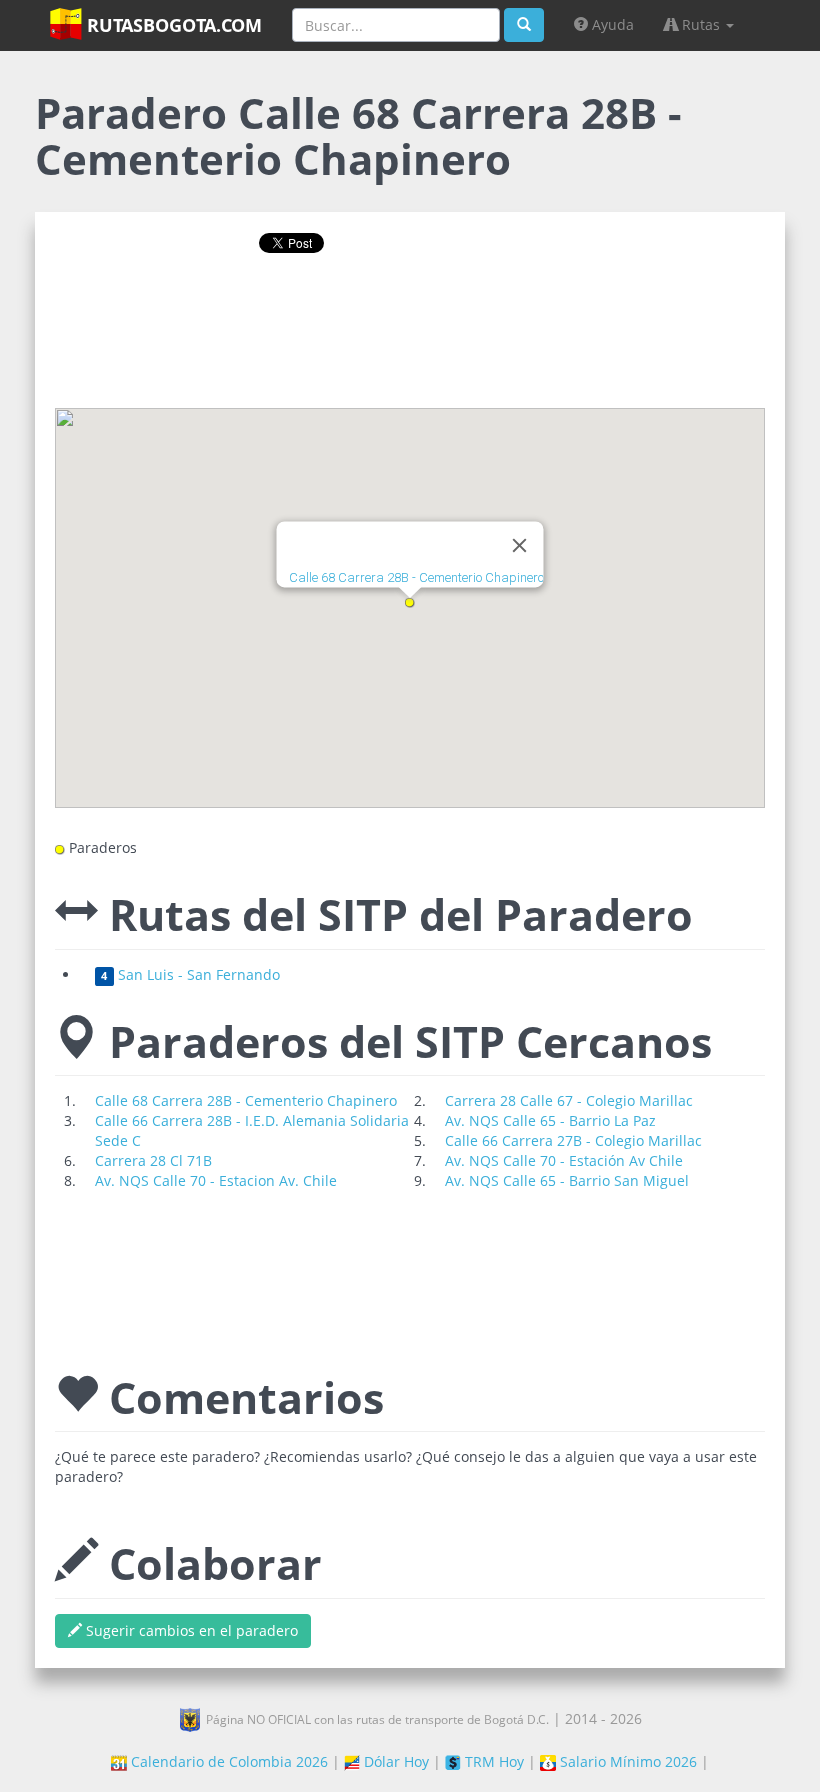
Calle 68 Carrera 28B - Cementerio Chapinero (416, 578)
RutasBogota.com (172, 25)
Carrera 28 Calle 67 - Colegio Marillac (569, 1100)
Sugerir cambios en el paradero (190, 1630)
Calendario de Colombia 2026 (227, 1761)
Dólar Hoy (394, 1761)
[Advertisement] (410, 338)
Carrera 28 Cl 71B (153, 1160)
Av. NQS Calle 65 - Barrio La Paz (550, 1120)
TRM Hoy (492, 1761)
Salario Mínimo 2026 (626, 1761)
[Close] (520, 546)
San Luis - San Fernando (190, 974)
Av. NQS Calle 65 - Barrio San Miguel (567, 1180)
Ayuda (611, 24)
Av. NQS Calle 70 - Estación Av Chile (564, 1160)
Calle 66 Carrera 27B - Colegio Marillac (573, 1140)
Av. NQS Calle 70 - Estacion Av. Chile (216, 1180)
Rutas (701, 24)
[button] (410, 603)
